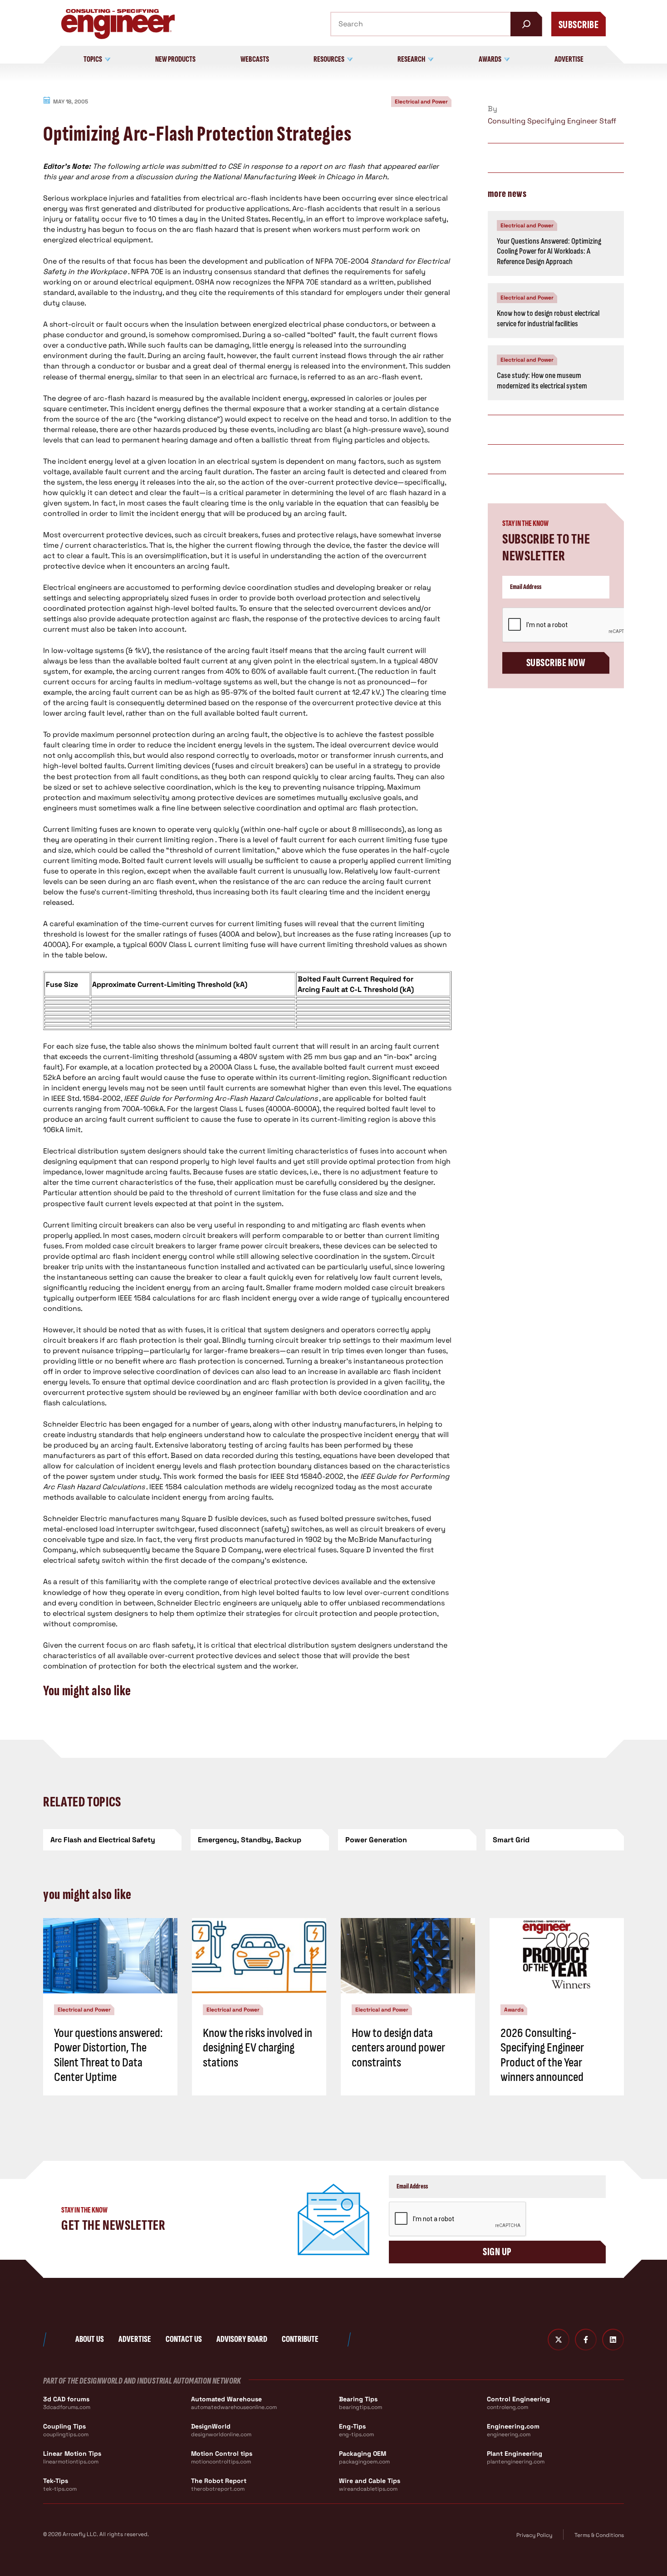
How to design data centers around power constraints (398, 2048)
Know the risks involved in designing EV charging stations (257, 2048)
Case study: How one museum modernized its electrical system (542, 381)
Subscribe (579, 25)
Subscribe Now (556, 663)
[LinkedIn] (613, 2340)
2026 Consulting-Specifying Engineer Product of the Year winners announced (542, 2055)
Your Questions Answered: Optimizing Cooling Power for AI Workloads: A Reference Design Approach (549, 251)
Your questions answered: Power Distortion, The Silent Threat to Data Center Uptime (108, 2055)
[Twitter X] (559, 2340)
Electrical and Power (421, 102)
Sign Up (497, 2252)
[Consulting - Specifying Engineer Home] (118, 24)
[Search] (526, 24)
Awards (514, 2010)
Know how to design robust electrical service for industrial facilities (548, 319)
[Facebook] (586, 2340)
